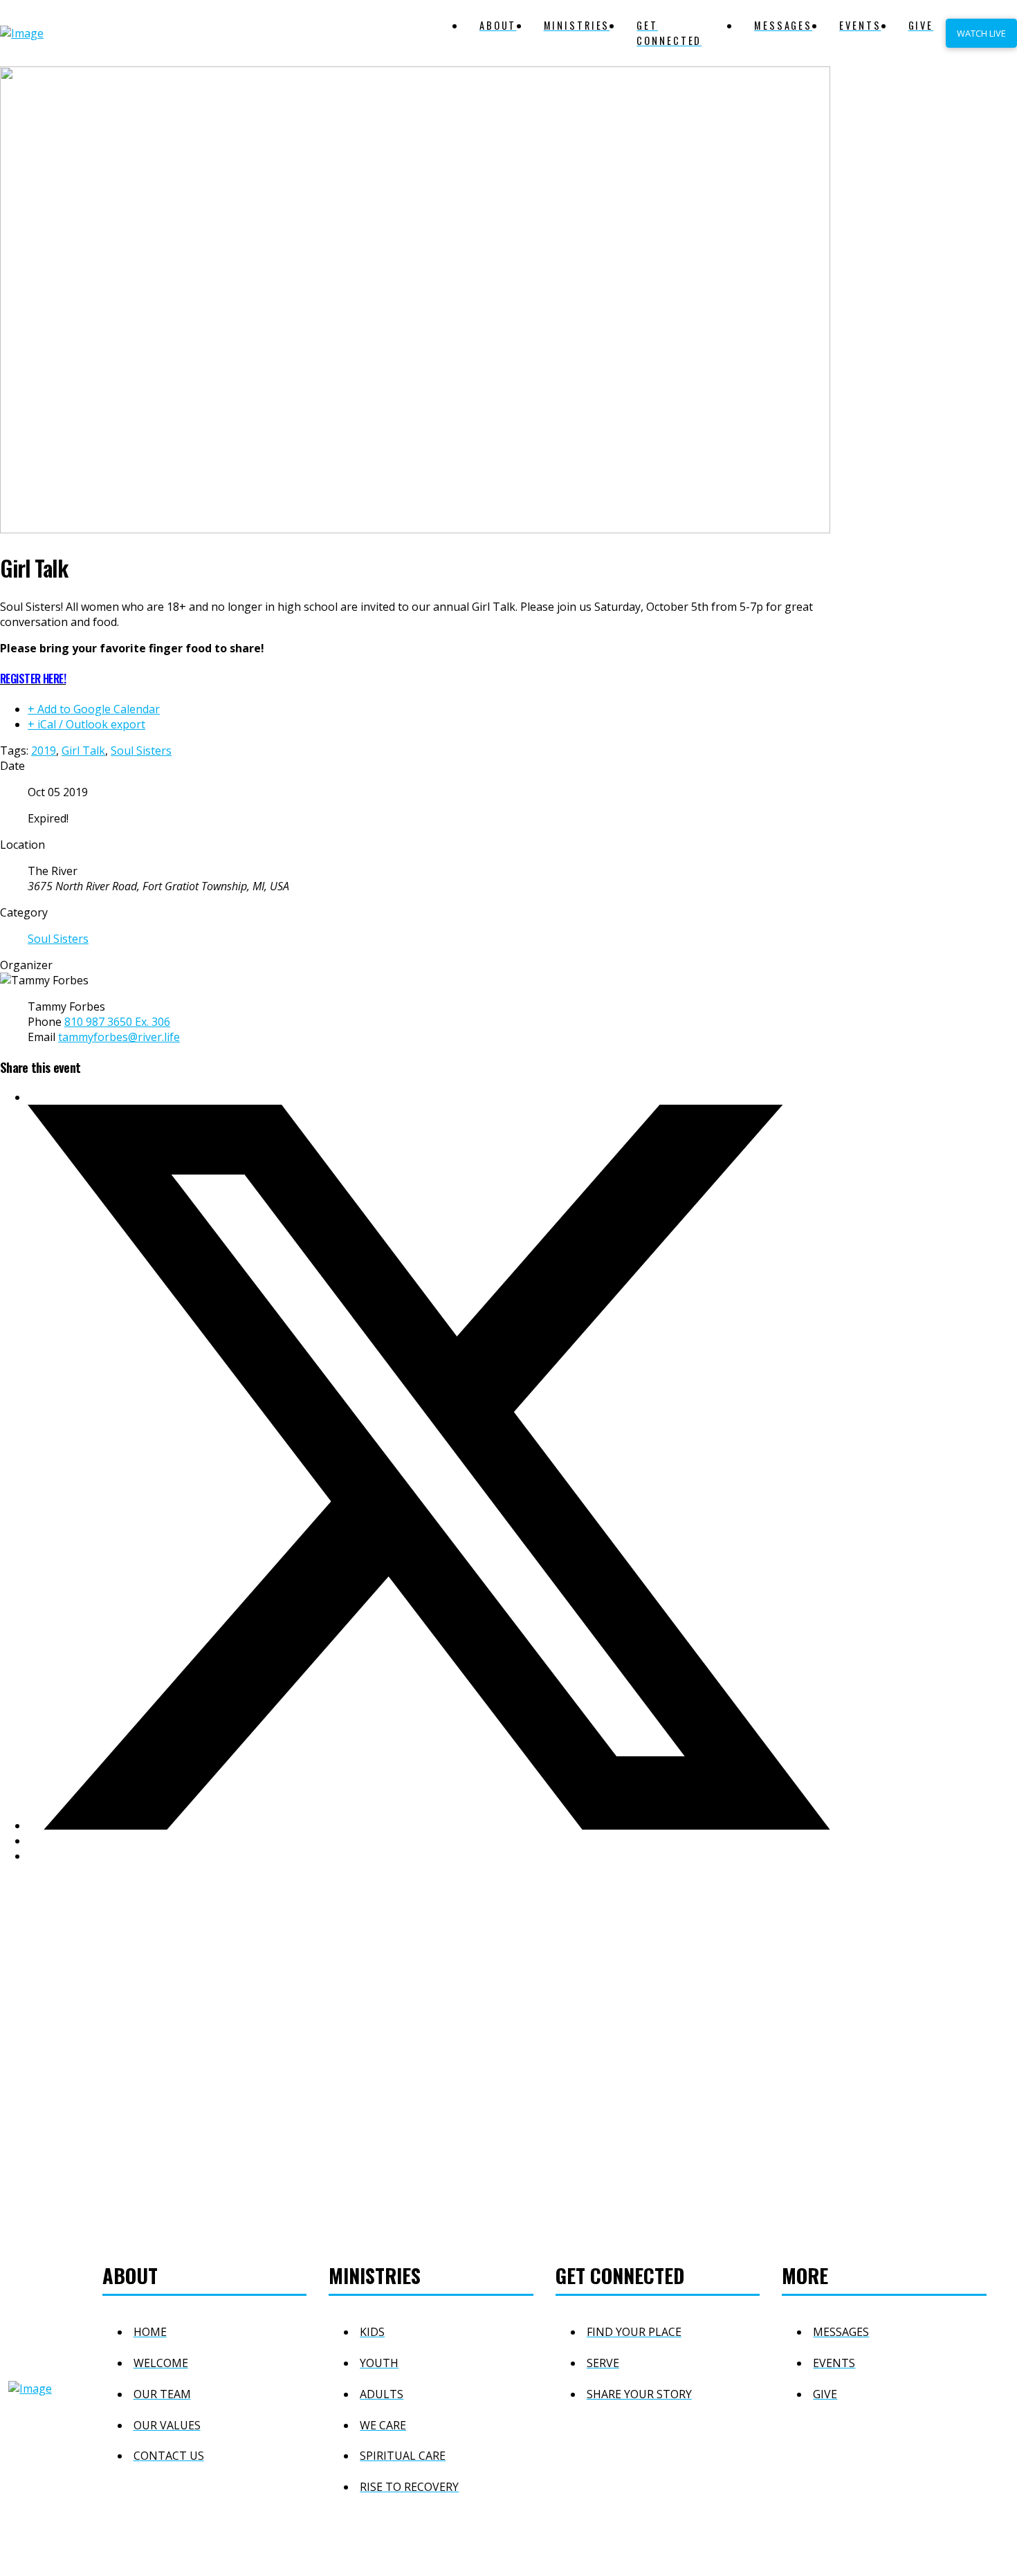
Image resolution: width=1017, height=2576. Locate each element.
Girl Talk (83, 751)
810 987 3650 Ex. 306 (117, 1022)
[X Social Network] (429, 1825)
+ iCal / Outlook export (86, 724)
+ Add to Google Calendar (94, 709)
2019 (44, 751)
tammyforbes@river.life (119, 1037)
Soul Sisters (141, 751)
